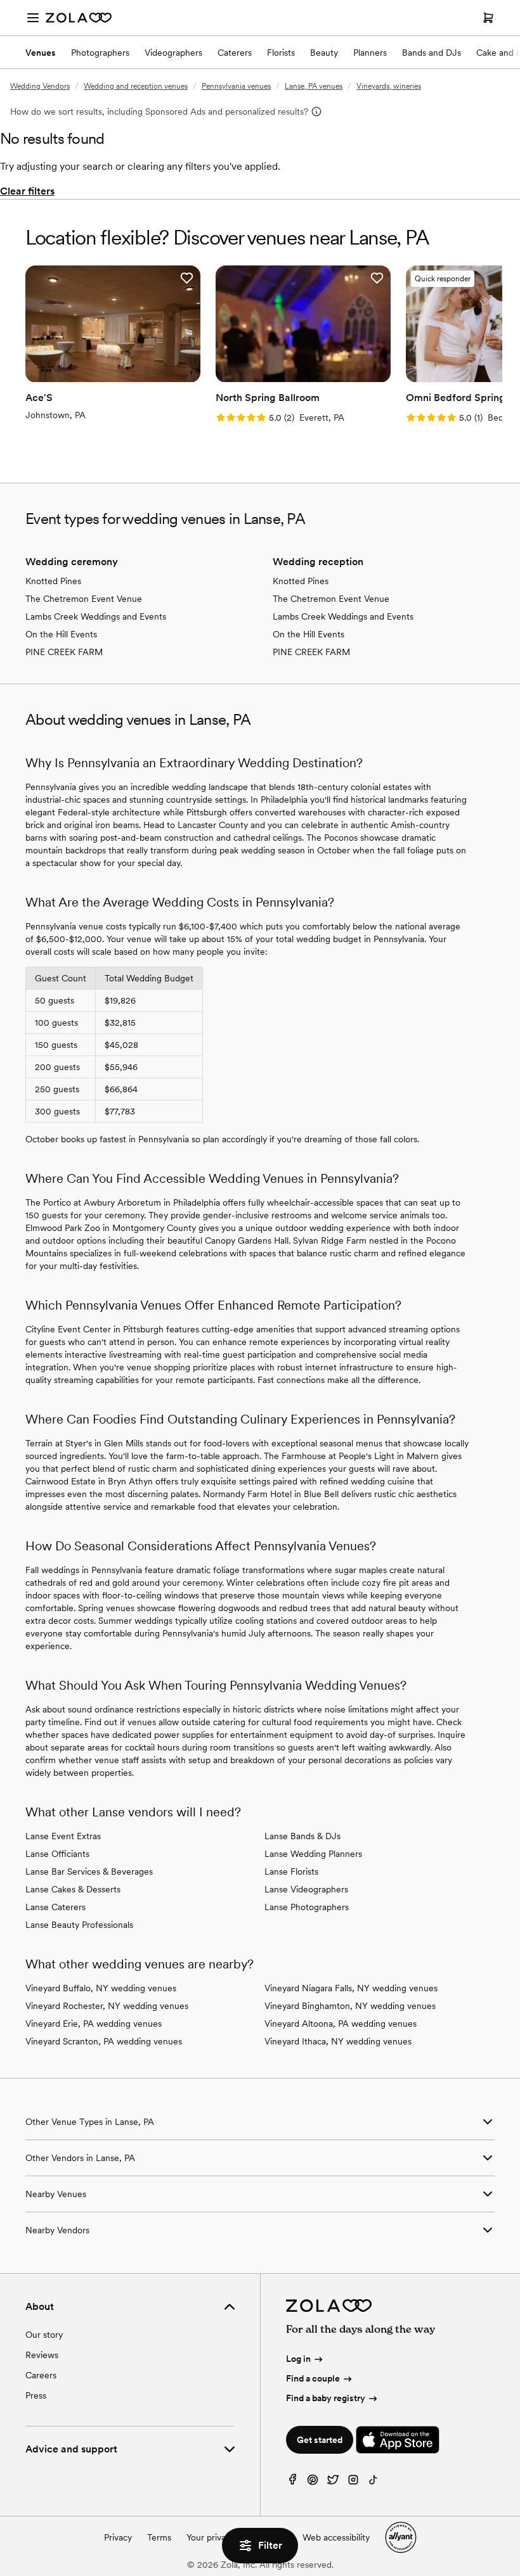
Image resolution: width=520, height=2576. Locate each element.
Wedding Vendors (40, 86)
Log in (298, 2359)
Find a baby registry (326, 2398)
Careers (41, 2375)
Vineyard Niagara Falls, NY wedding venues (351, 1988)
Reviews (42, 2355)
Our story (44, 2335)
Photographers (100, 53)
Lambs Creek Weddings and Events (96, 616)
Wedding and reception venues (136, 86)
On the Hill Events (61, 634)
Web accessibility (336, 2537)
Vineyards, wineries (389, 86)
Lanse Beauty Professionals (79, 1925)
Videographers (173, 53)
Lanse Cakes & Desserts (73, 1889)
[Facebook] (292, 2483)
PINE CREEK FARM (64, 652)
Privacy (118, 2537)
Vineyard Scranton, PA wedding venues (104, 2041)
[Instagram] (353, 2483)
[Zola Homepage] (79, 18)
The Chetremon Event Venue (84, 599)
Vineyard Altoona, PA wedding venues (341, 2024)
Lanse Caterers (55, 1907)
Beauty (324, 53)
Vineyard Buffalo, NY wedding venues (101, 1988)
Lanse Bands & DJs (302, 1836)
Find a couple (313, 2378)
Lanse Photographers (307, 1907)
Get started (320, 2440)
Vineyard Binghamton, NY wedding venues (350, 2006)
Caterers (235, 53)
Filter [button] (270, 2545)
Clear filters (27, 191)
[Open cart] (488, 18)
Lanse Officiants (57, 1854)
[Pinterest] (313, 2483)
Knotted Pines (53, 581)
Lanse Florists (291, 1871)
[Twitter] (333, 2483)
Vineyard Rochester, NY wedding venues (107, 2006)
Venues (41, 53)
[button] (186, 278)
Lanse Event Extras (63, 1836)
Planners (370, 53)
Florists (281, 53)
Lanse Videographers (306, 1889)
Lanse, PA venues (314, 86)
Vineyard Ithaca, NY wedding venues (338, 2041)
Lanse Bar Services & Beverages (89, 1871)
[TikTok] (374, 2483)
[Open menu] (33, 18)
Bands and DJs (432, 53)
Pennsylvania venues (236, 86)
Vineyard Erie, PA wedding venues (94, 2024)
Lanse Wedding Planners (313, 1854)
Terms (159, 2537)
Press (36, 2395)
